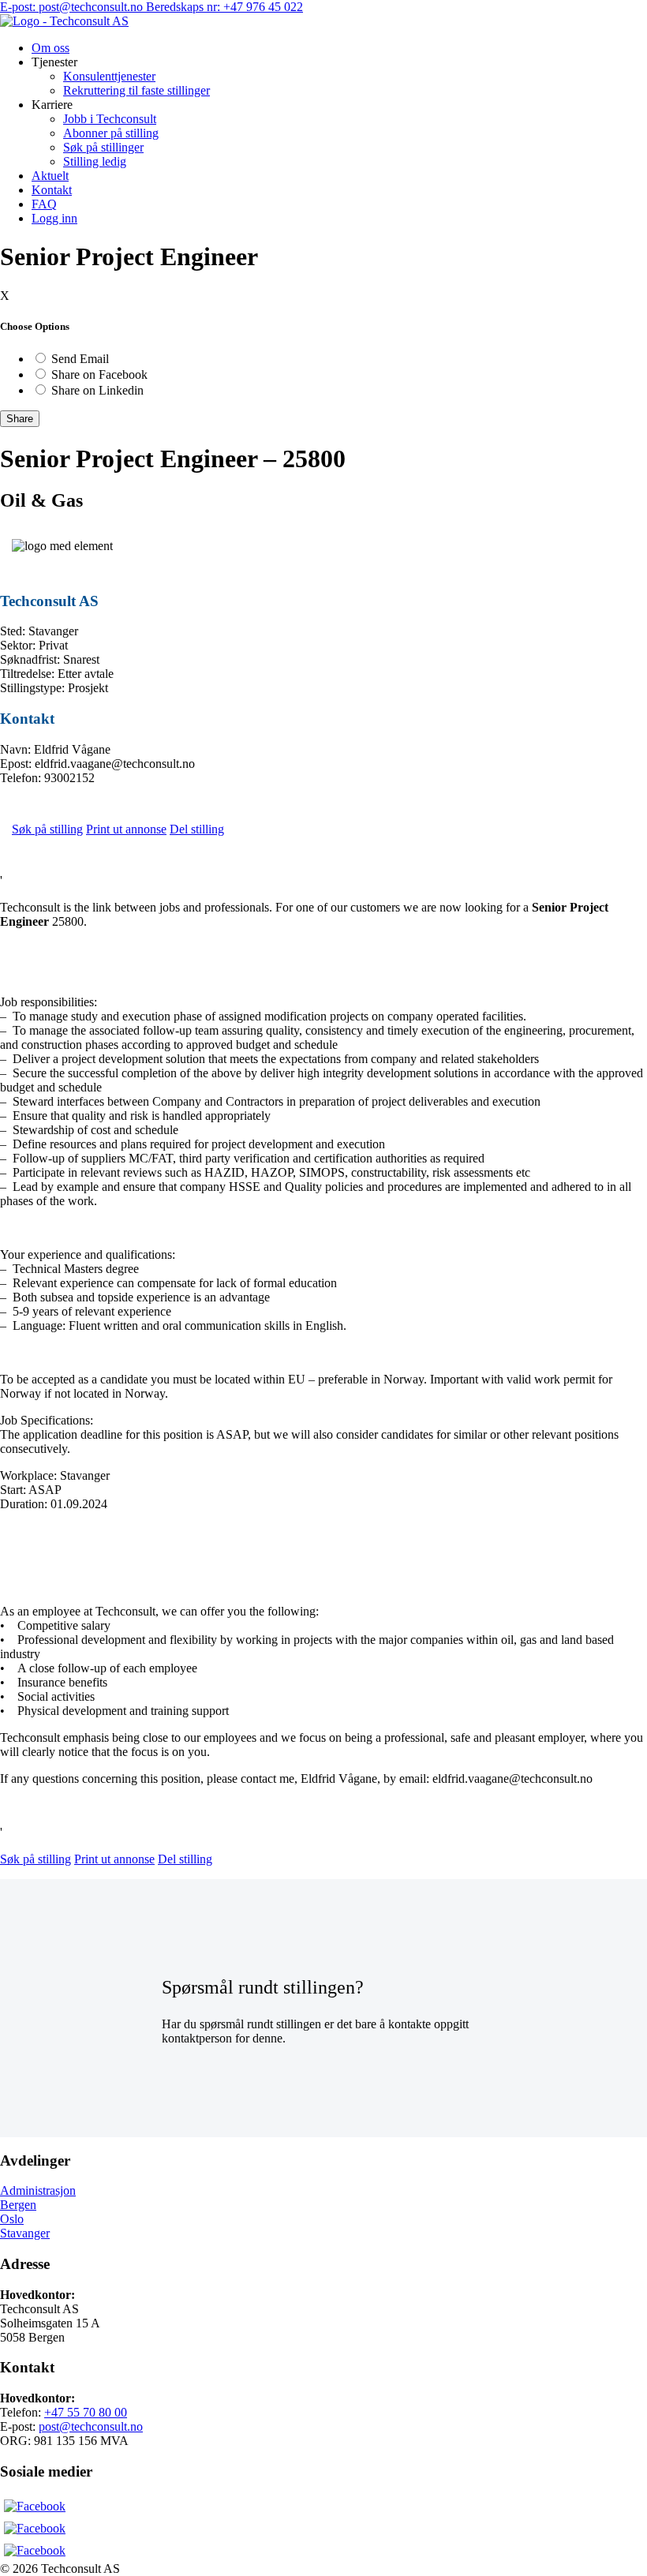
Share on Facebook (99, 374)
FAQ (44, 204)
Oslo (12, 2219)
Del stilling (197, 829)
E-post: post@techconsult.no (73, 7)
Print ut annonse (126, 829)
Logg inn (54, 218)
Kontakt (52, 190)
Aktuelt (50, 176)
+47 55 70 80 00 (86, 2412)
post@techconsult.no (91, 2426)
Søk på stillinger (103, 147)
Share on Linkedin (97, 390)
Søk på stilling (47, 829)
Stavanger (25, 2233)
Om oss (50, 48)
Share (20, 419)
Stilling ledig (95, 161)
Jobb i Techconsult (110, 119)
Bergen (18, 2205)
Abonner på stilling (111, 133)
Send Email (80, 359)
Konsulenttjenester (109, 76)
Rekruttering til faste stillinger (137, 90)
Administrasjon (38, 2190)
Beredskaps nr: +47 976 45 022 (224, 7)
